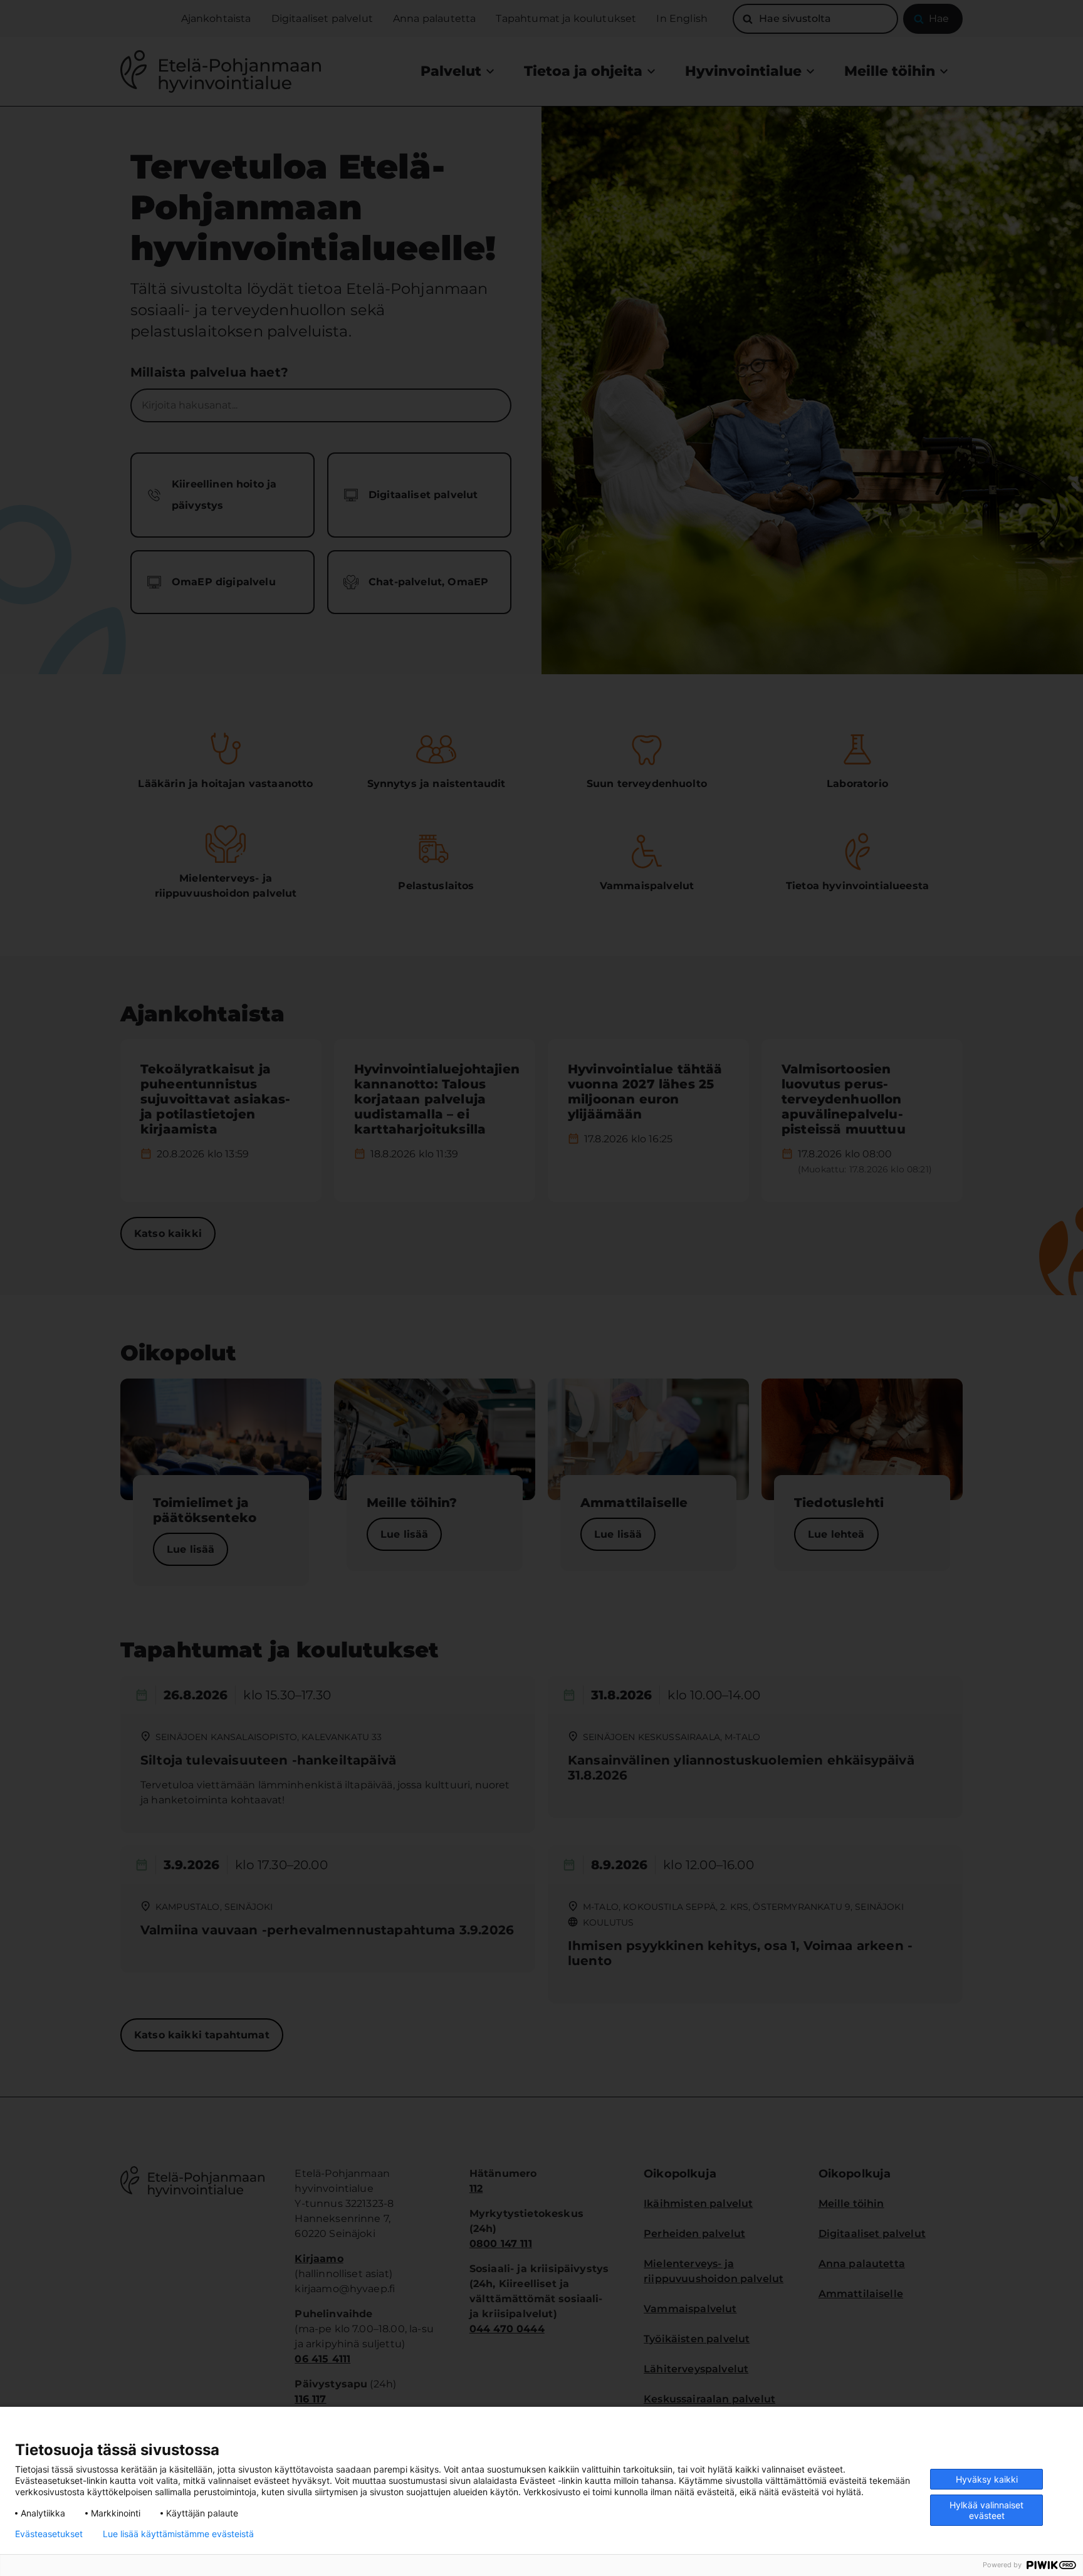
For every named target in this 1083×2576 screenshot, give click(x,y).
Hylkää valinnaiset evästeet (986, 2510)
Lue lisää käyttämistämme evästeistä (178, 2534)
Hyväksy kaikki (987, 2479)
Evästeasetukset (49, 2534)
